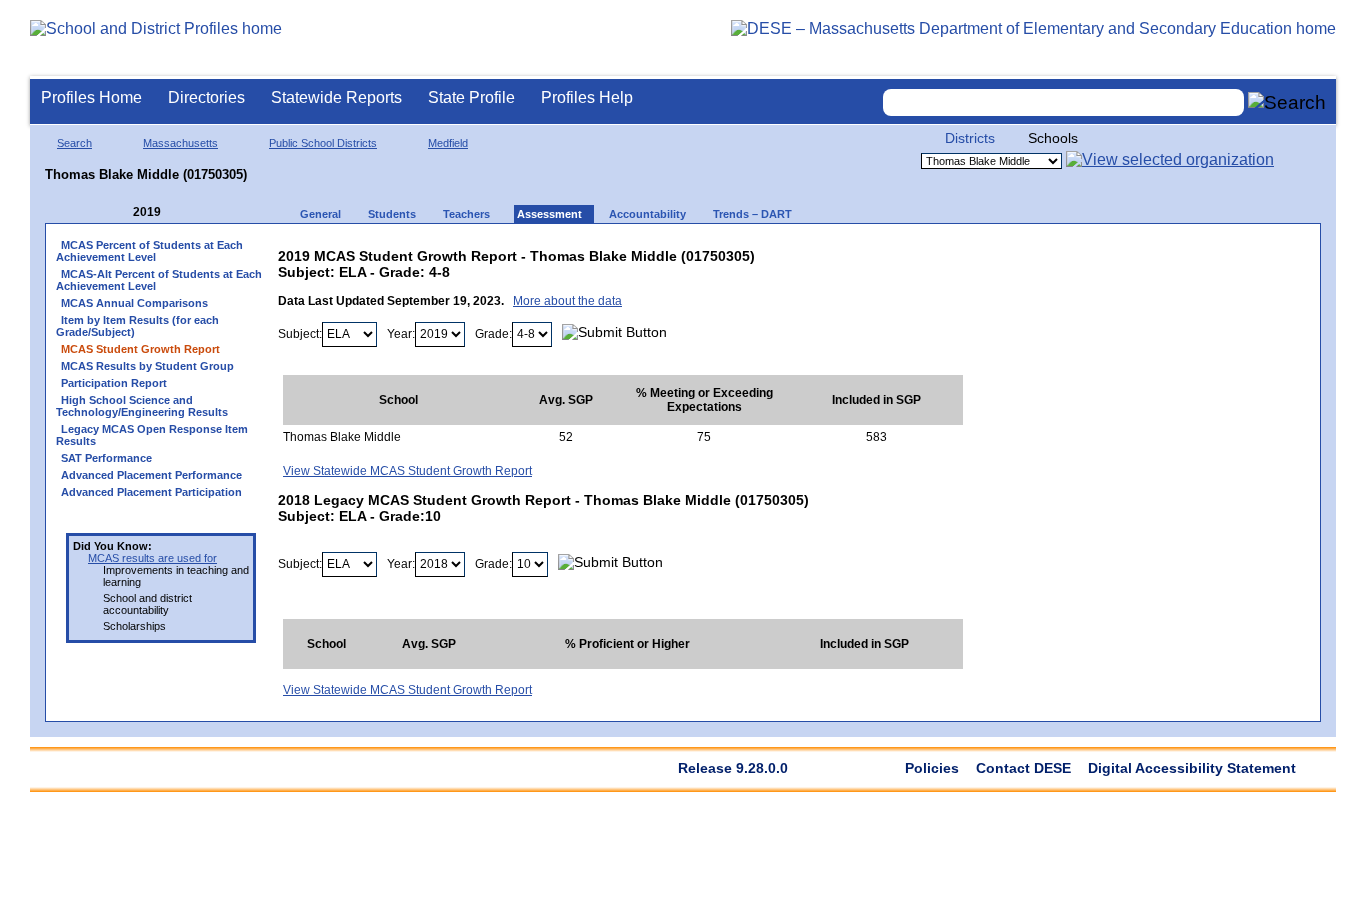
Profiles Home (91, 97)
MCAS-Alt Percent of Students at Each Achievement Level (159, 280)
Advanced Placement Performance (151, 475)
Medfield (448, 143)
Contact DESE (1023, 768)
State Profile (471, 97)
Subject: (300, 334)
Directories (206, 97)
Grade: (493, 334)
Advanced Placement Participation (151, 492)
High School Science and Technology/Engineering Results (142, 406)
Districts (970, 138)
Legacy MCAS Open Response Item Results (152, 435)
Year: (401, 334)
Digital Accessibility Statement (1192, 768)
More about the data (567, 301)
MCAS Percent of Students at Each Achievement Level (149, 251)
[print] (837, 251)
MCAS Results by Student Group (147, 366)
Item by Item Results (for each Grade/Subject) (137, 326)
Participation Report (114, 383)
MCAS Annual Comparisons (134, 303)
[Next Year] (188, 212)
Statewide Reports (336, 97)
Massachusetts (180, 143)
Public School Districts (323, 143)
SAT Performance (106, 458)
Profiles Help (587, 97)
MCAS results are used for (152, 558)
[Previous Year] (119, 212)
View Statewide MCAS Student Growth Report (407, 471)
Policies (932, 768)
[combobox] (1064, 102)
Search (74, 143)
